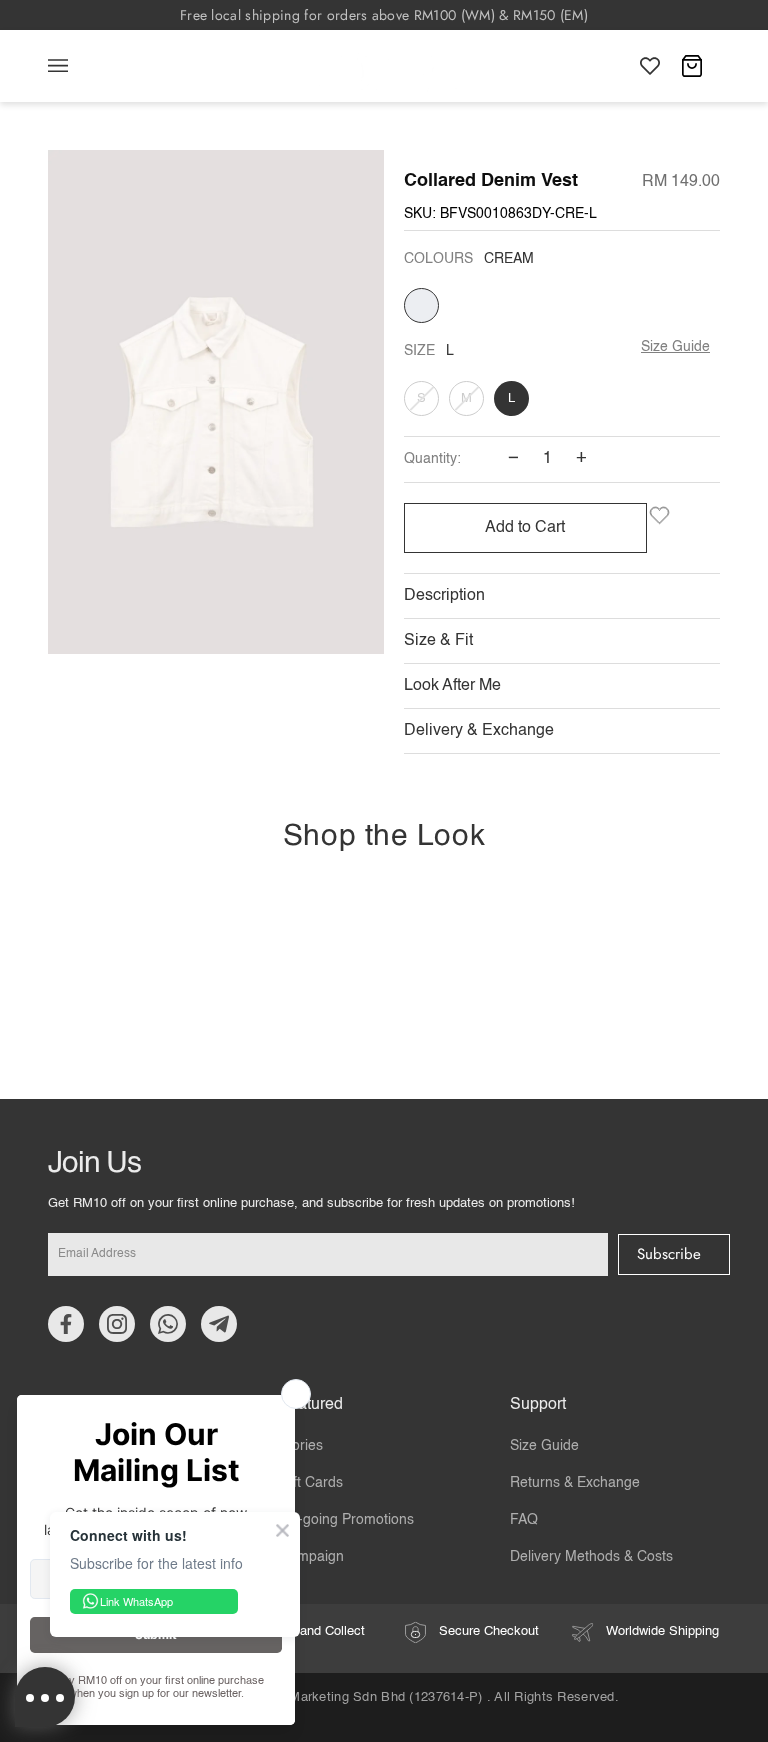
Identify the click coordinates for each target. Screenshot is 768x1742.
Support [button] (538, 1405)
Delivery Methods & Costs (591, 1557)
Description (444, 596)
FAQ (524, 1520)
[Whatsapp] (168, 1324)
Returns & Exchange (575, 1483)
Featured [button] (311, 1405)
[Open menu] (78, 66)
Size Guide (675, 347)
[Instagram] (117, 1324)
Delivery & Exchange (479, 731)
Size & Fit (438, 641)
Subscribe (669, 1254)
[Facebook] (66, 1324)
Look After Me (452, 686)
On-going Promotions (346, 1520)
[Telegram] (219, 1324)
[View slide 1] (216, 407)
